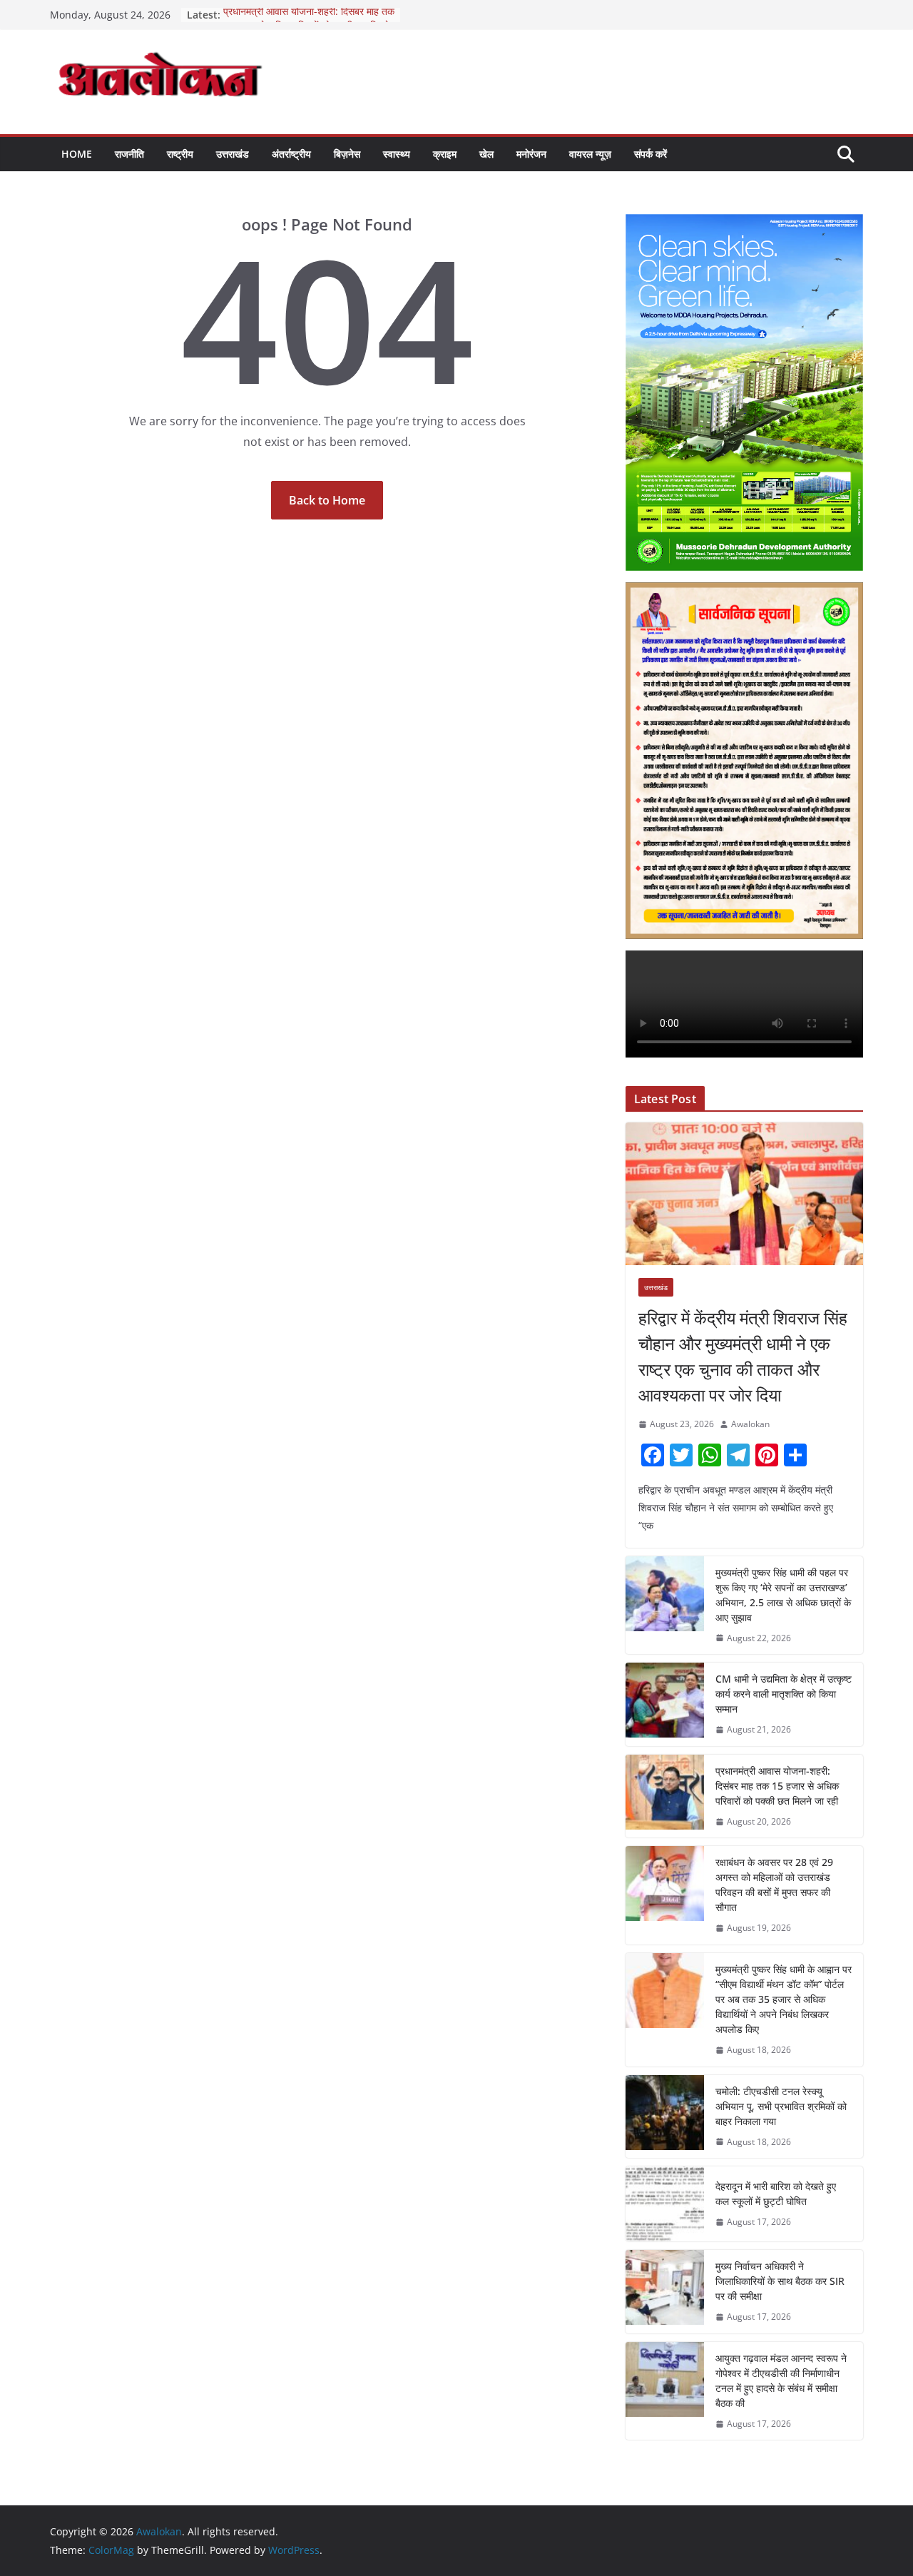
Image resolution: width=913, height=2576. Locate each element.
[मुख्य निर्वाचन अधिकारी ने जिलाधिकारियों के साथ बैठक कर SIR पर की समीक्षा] (665, 2292)
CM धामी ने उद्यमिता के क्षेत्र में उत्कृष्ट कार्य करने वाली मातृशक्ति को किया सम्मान (784, 1694)
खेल (486, 154)
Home (77, 154)
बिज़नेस (347, 154)
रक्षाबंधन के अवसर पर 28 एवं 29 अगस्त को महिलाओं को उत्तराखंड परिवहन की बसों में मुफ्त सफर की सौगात (774, 1885)
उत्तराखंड (233, 154)
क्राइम (445, 154)
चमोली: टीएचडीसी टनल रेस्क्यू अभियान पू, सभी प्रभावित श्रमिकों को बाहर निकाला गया (781, 2106)
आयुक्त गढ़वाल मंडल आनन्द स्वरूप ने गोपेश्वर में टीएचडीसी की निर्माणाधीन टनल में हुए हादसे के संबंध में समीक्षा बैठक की (781, 2380)
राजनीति (129, 154)
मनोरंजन (531, 154)
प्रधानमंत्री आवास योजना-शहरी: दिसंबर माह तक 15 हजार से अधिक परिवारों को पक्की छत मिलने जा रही (777, 1786)
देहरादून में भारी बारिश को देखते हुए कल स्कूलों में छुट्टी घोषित (776, 2194)
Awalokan (750, 1424)
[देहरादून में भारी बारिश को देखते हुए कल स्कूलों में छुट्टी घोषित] (665, 2204)
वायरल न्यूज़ (590, 154)
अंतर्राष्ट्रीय (291, 154)
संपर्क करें (651, 154)
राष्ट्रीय (180, 154)
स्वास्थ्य (397, 154)
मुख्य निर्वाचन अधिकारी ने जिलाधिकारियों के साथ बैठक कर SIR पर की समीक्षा (780, 2281)
